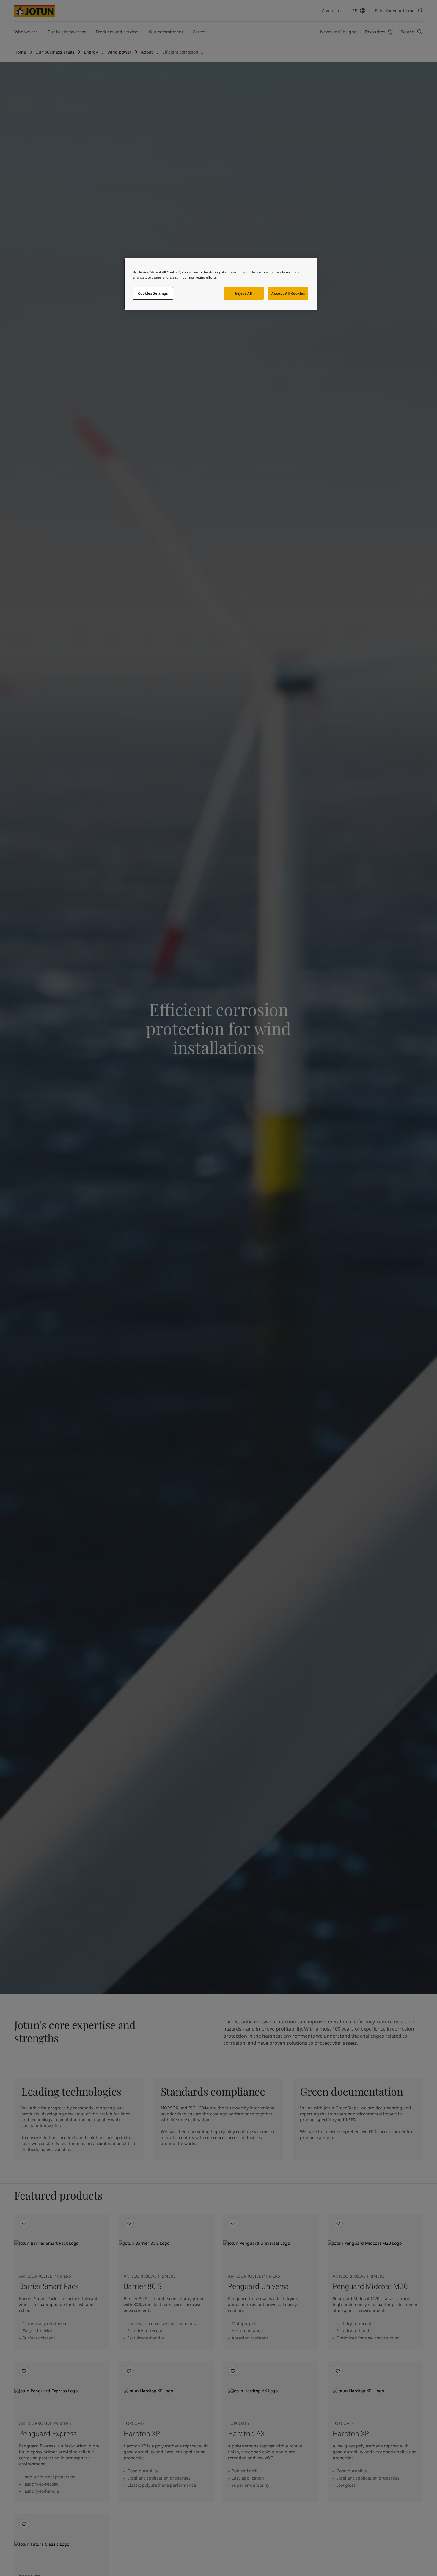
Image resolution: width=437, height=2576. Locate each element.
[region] (221, 284)
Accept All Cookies (288, 293)
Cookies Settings (153, 293)
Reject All (243, 293)
